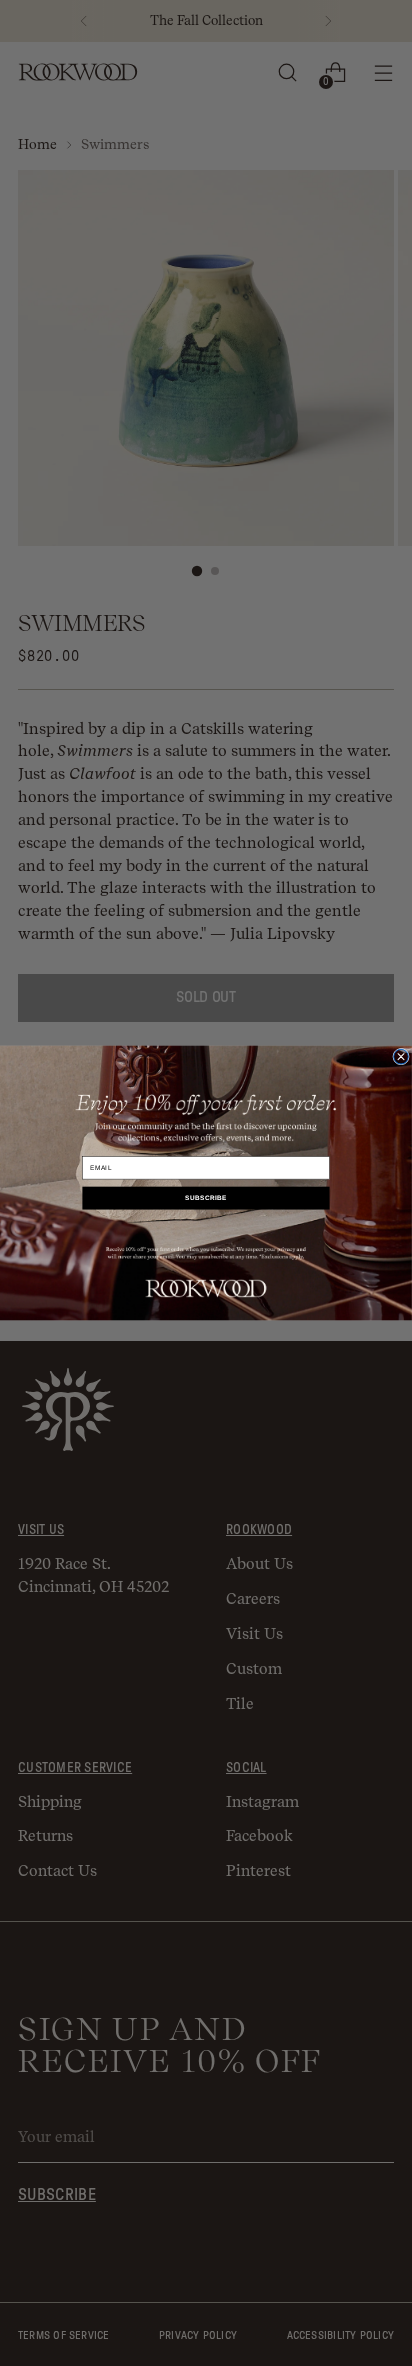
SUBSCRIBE (205, 1197)
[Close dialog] (401, 1056)
